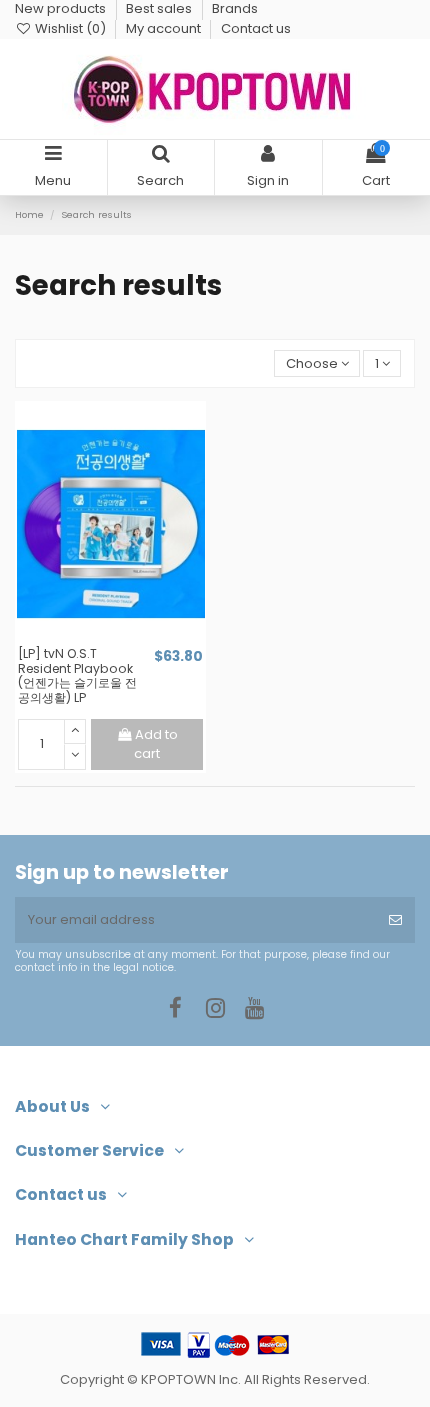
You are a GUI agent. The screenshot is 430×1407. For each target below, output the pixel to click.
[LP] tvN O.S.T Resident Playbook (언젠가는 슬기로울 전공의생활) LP (77, 675)
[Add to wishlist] (97, 639)
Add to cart (156, 744)
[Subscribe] (395, 920)
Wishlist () (70, 28)
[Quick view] (124, 639)
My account (165, 28)
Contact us (256, 28)
